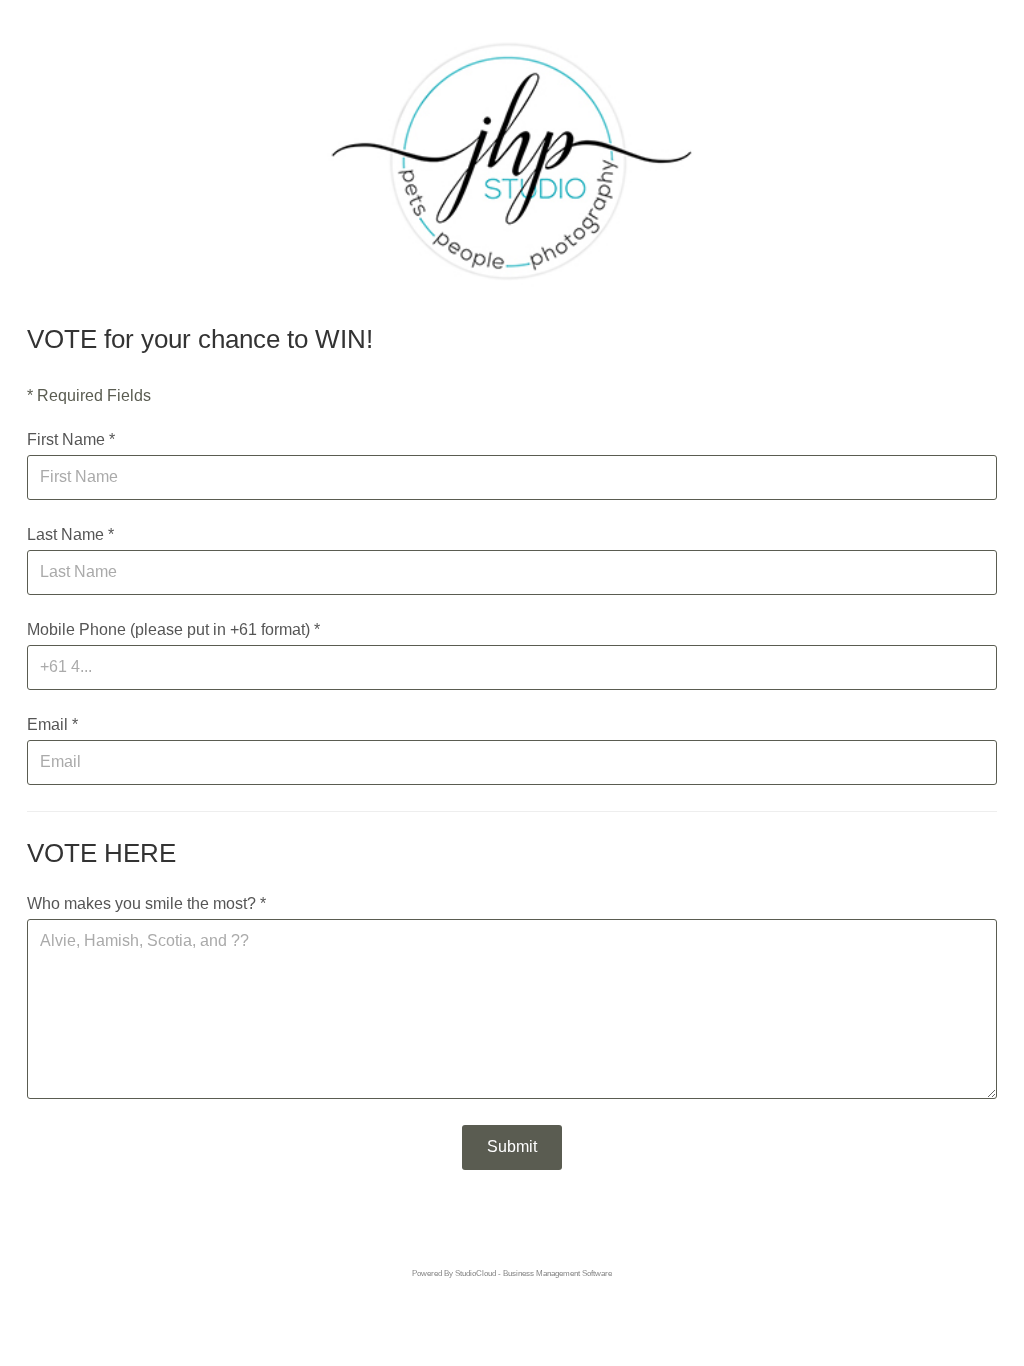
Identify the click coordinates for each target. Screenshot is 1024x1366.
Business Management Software (557, 1273)
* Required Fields (89, 395)
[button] (512, 1147)
